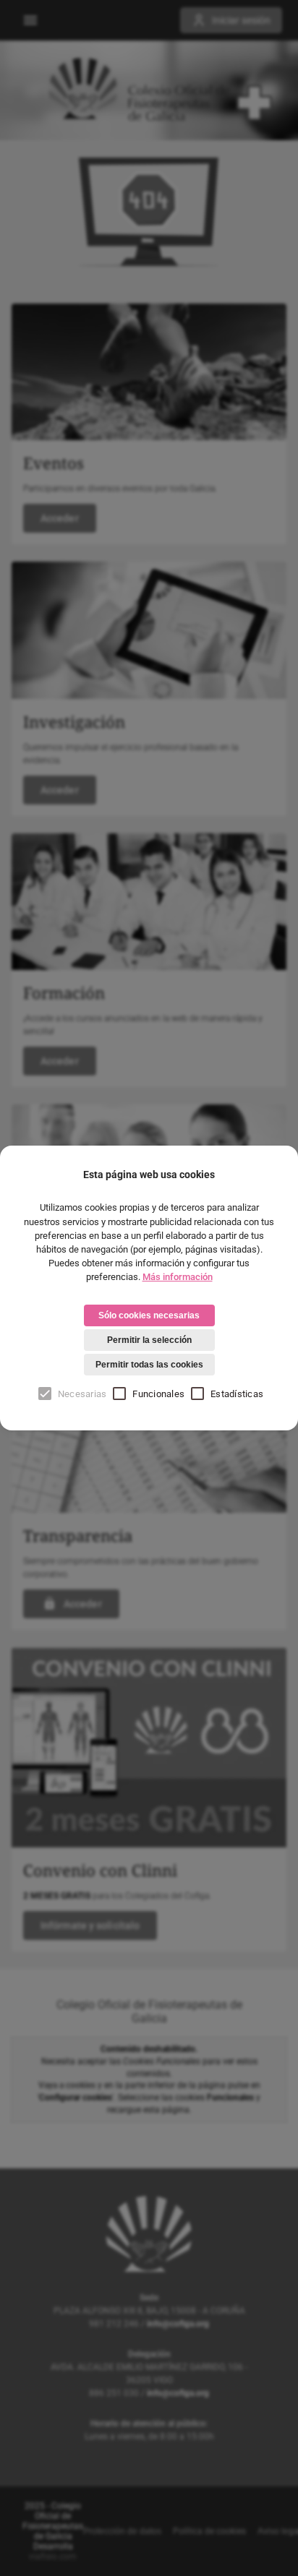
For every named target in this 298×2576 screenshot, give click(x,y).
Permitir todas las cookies (149, 1365)
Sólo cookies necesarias (149, 1315)
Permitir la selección (149, 1340)
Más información (178, 1277)
